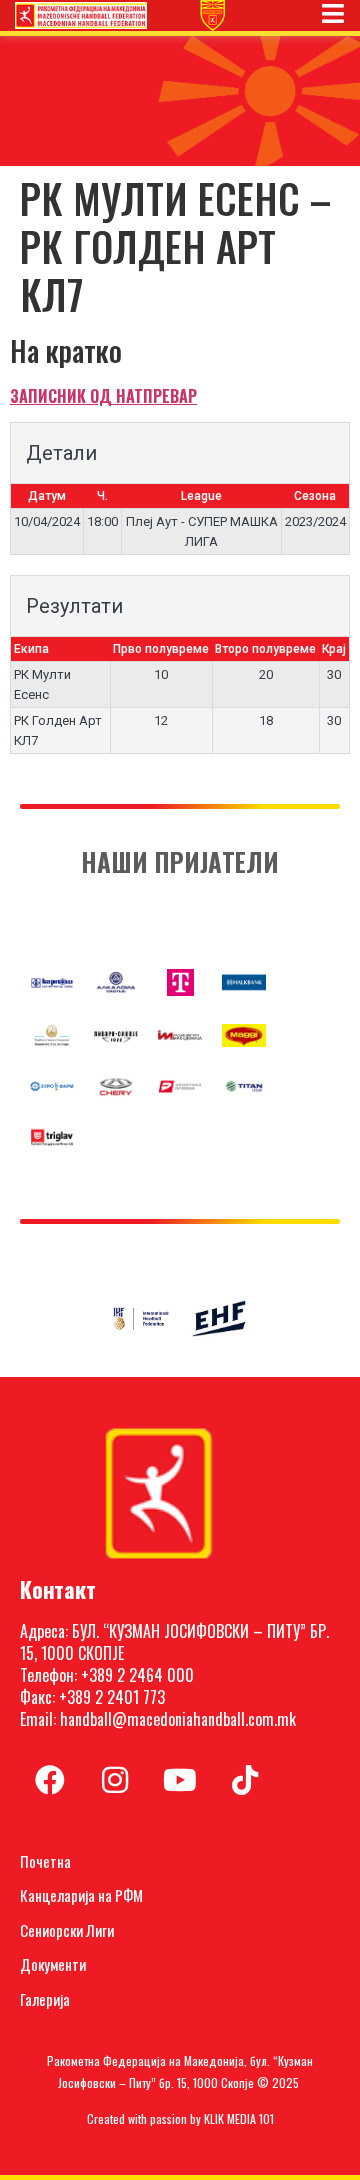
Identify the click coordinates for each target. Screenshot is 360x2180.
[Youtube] (180, 1780)
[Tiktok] (245, 1780)
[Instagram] (115, 1780)
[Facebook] (50, 1780)
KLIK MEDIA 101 (239, 2118)
